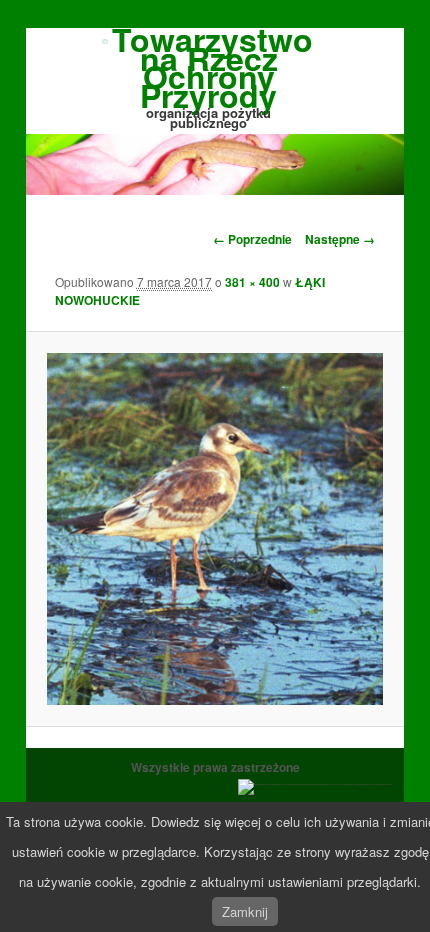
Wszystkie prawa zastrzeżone (215, 767)
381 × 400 (252, 282)
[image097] (214, 529)
